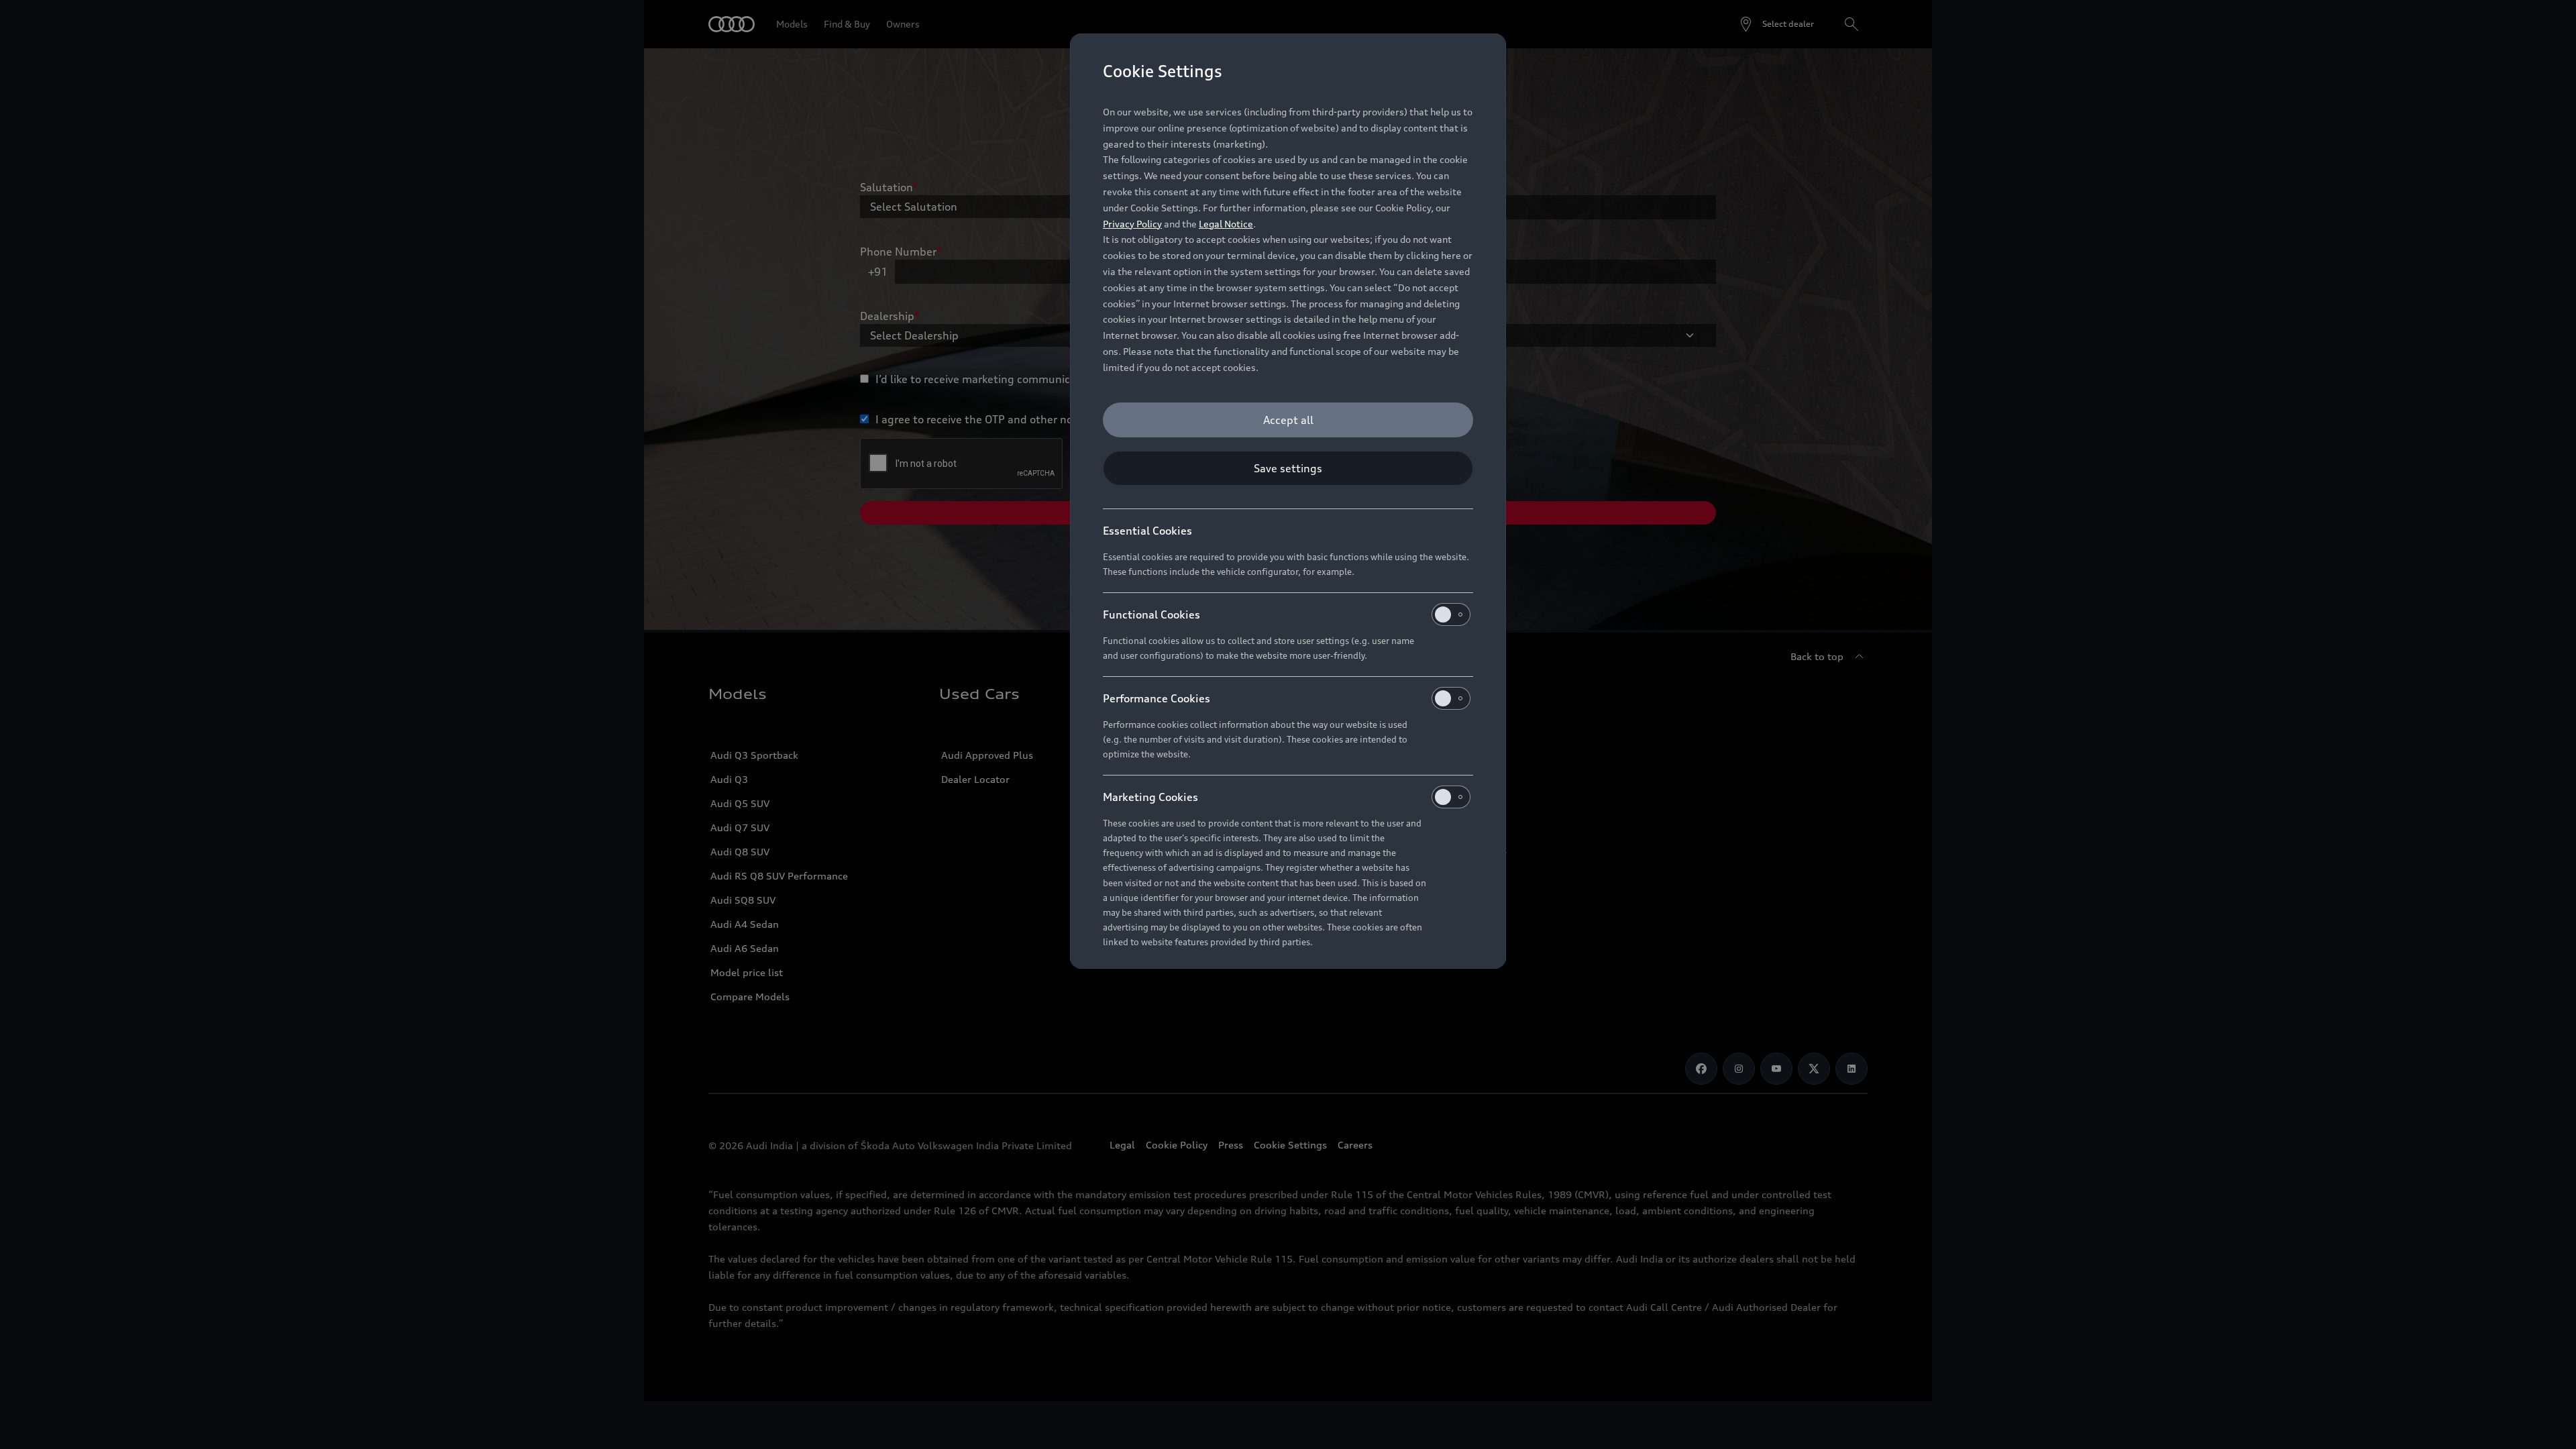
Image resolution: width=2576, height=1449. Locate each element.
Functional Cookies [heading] (1151, 614)
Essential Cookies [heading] (1147, 531)
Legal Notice (1226, 224)
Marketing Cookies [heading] (1150, 797)
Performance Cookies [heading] (1157, 698)
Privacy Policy (1132, 224)
